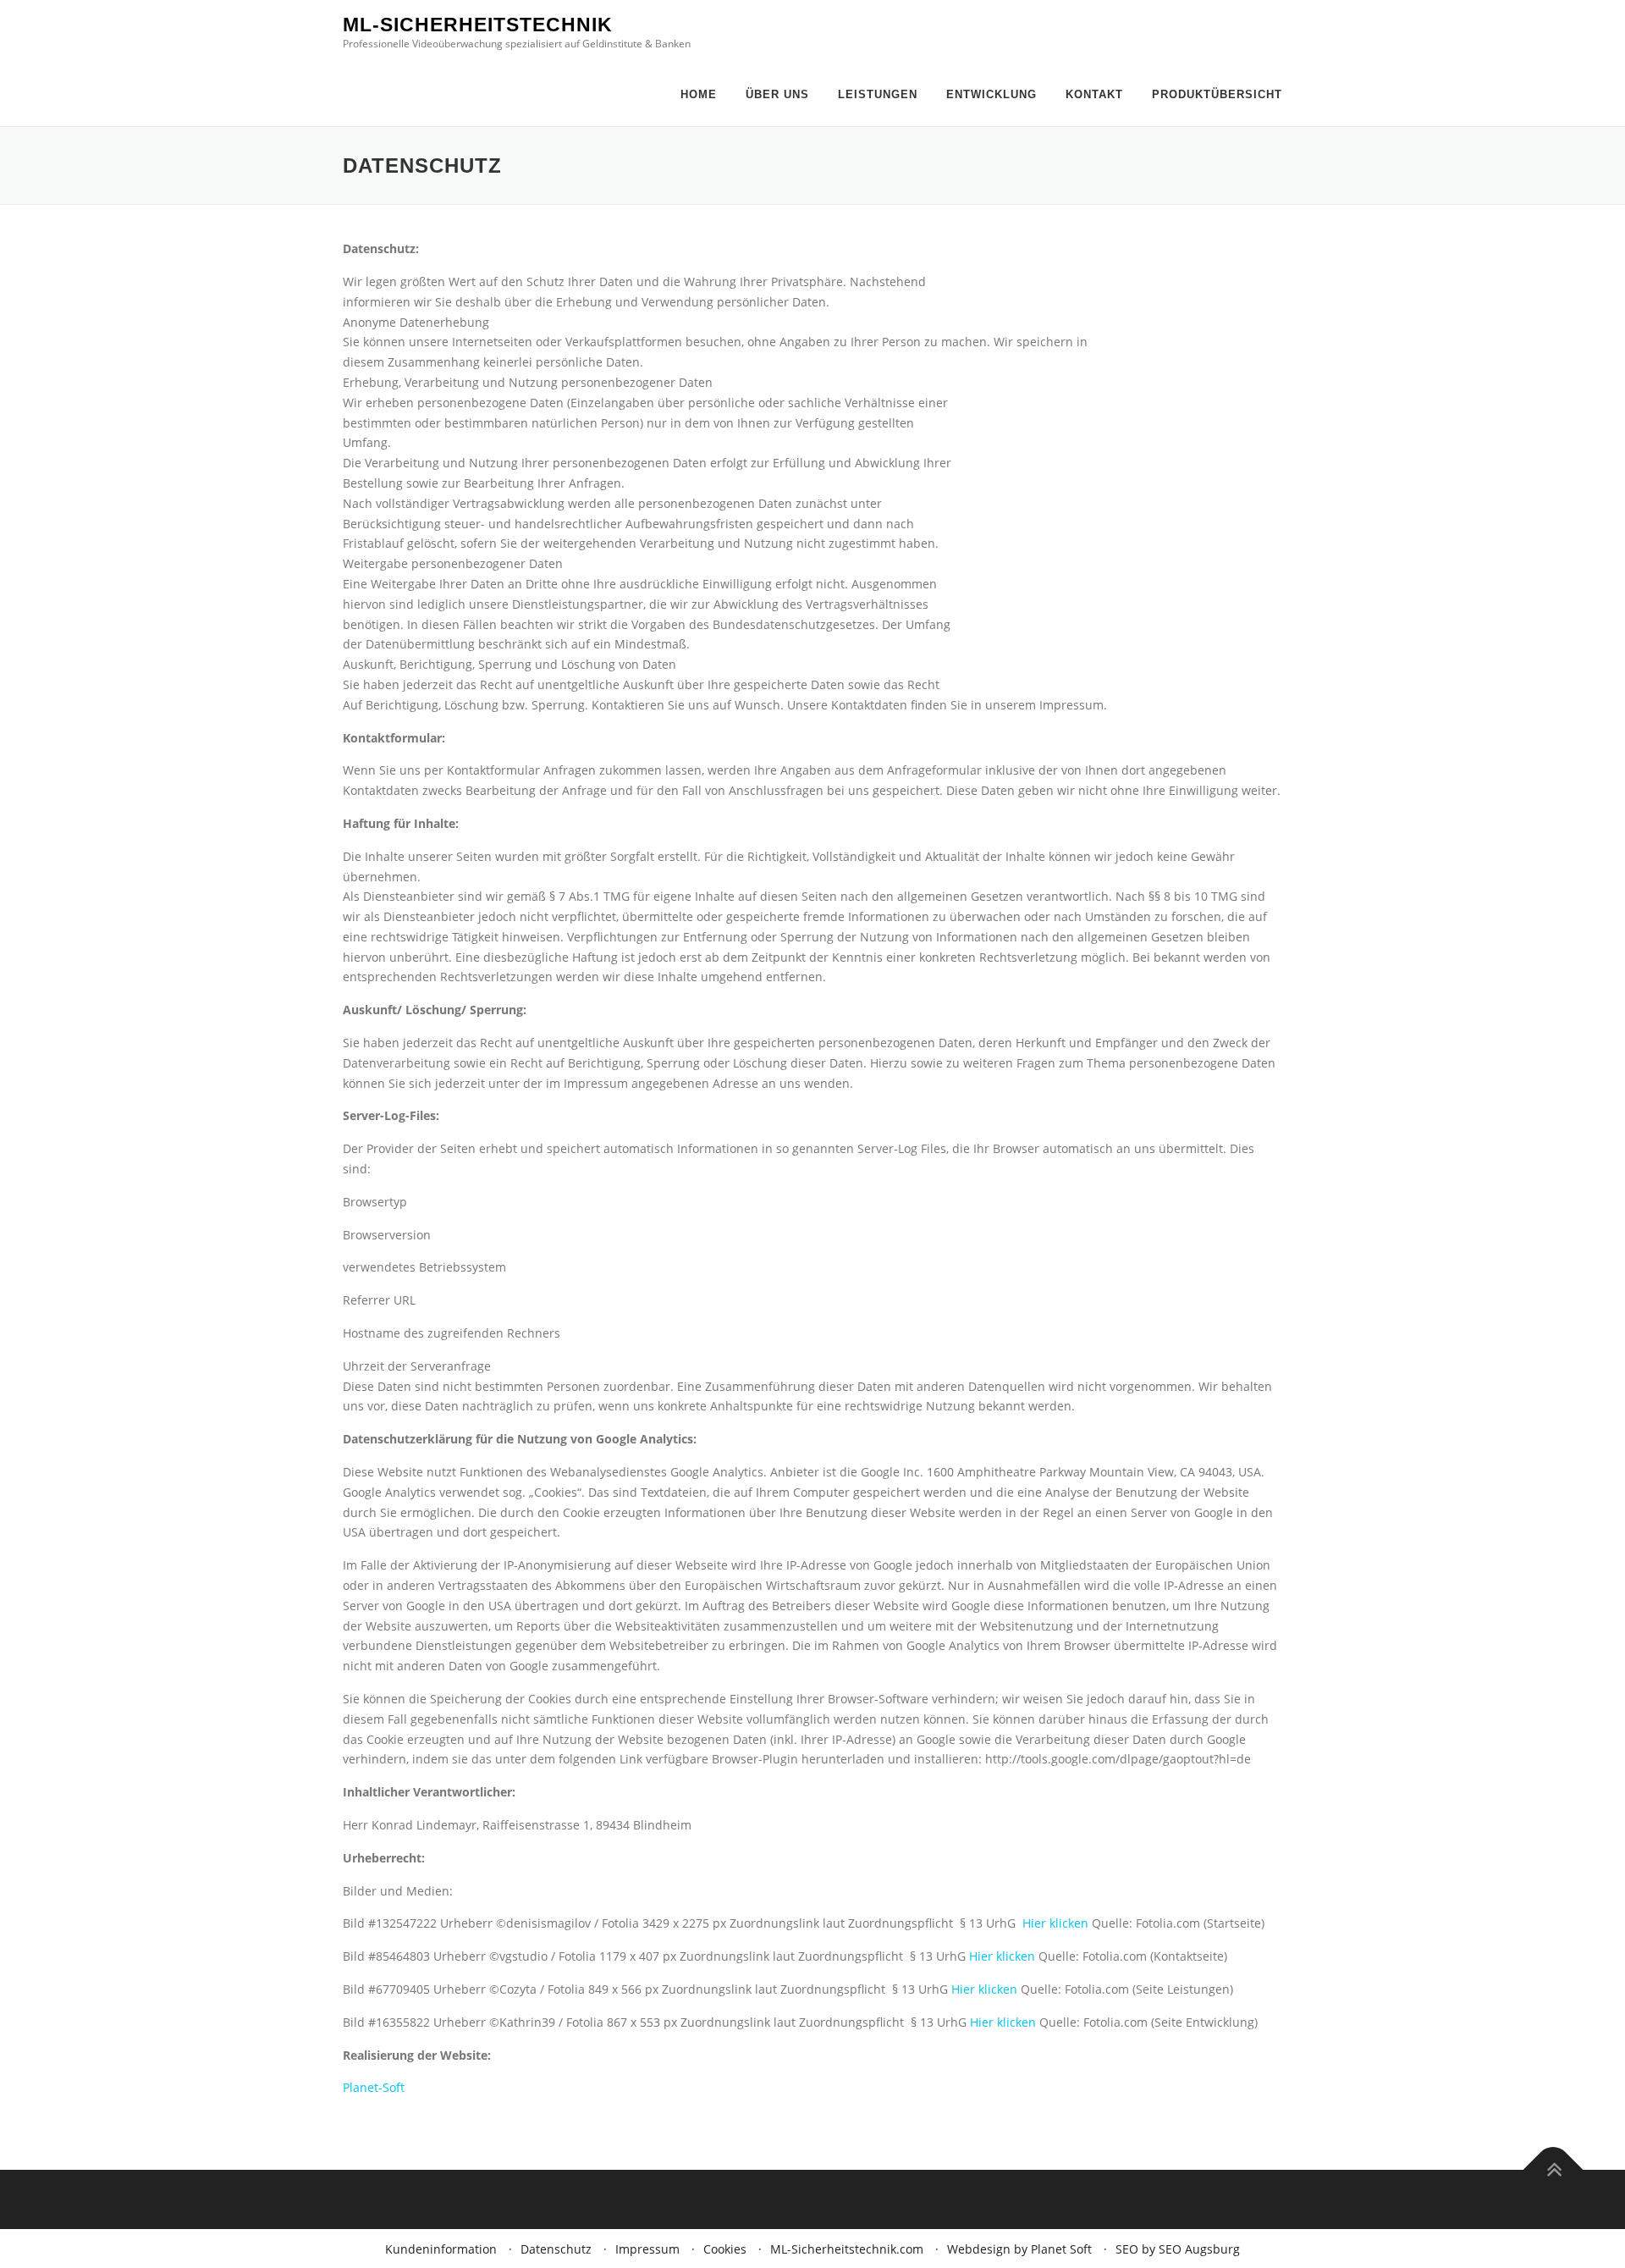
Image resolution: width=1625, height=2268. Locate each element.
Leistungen (878, 94)
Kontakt (1094, 94)
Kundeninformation (441, 2249)
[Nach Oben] (1553, 2170)
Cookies (725, 2249)
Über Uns (777, 94)
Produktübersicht (1217, 94)
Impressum (647, 2249)
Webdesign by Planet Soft (1019, 2249)
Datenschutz (556, 2249)
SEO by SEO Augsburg (1178, 2249)
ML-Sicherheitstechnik (478, 25)
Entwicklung (992, 94)
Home (699, 94)
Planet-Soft (374, 2087)
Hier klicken (1055, 1923)
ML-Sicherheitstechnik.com (847, 2249)
